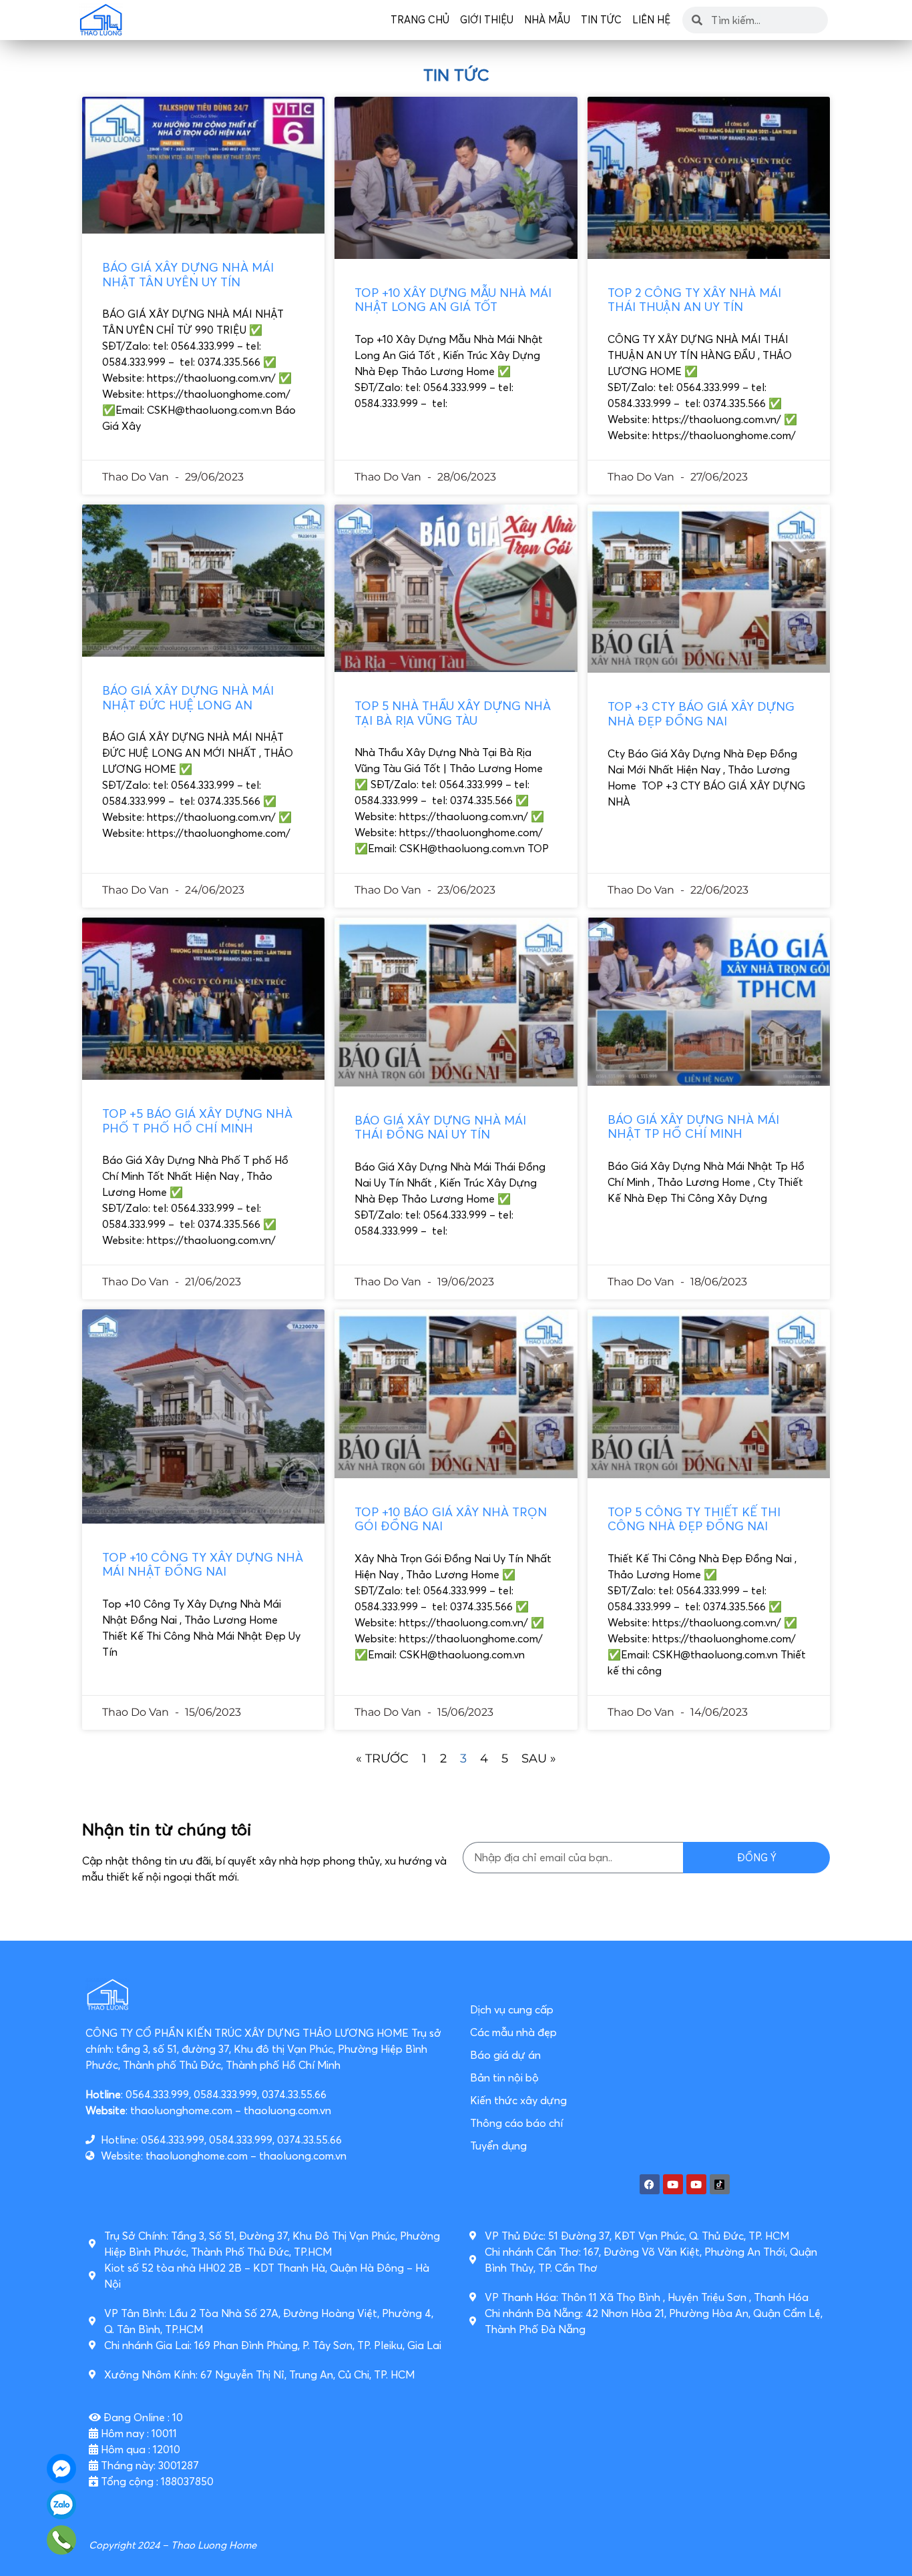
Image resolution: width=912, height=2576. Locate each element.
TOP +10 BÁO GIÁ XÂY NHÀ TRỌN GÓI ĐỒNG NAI (451, 1519)
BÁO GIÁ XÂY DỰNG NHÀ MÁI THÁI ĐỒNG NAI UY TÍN (440, 1128)
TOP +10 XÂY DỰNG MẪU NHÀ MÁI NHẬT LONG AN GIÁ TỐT (453, 300)
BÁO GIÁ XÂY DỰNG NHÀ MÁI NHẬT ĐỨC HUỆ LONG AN (188, 698)
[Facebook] (650, 2184)
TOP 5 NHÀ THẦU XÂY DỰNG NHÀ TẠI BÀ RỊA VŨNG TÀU (453, 713)
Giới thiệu (487, 20)
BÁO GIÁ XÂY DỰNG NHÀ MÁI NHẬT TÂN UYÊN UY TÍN (188, 275)
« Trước (382, 1758)
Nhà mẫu (547, 20)
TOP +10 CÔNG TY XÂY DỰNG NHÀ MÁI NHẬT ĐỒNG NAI (203, 1565)
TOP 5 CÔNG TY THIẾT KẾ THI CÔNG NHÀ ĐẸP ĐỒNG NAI (694, 1519)
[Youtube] (673, 2184)
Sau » (539, 1758)
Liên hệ (651, 20)
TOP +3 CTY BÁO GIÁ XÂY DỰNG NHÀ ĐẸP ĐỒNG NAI (701, 714)
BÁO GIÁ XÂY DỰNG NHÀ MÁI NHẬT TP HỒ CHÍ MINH (693, 1127)
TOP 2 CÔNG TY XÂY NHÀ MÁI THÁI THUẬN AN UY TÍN (694, 300)
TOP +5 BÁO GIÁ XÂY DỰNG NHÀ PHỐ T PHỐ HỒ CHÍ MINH (197, 1121)
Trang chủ (420, 20)
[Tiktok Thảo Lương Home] (720, 2184)
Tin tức (601, 20)
